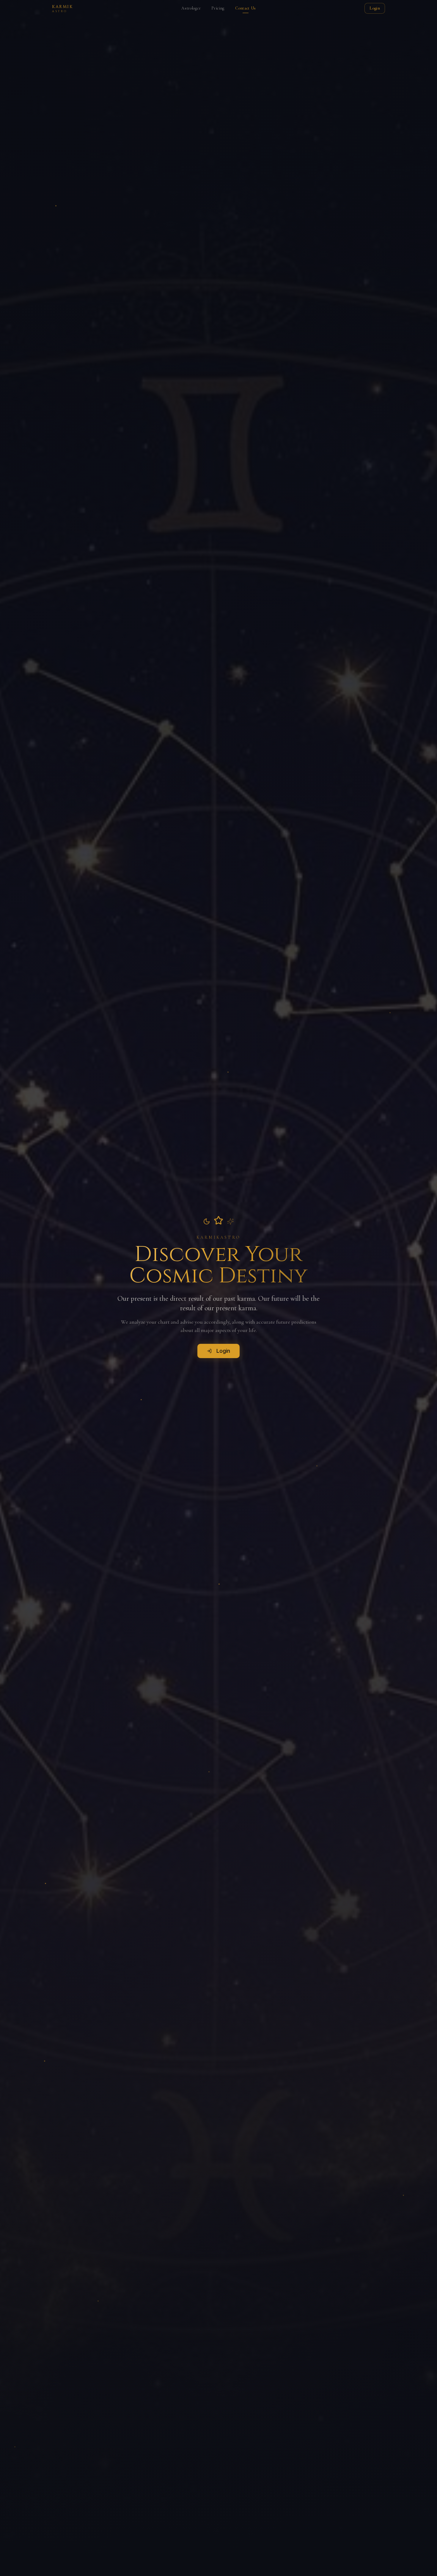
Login (375, 8)
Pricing (218, 8)
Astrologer (191, 8)
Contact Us (246, 8)
